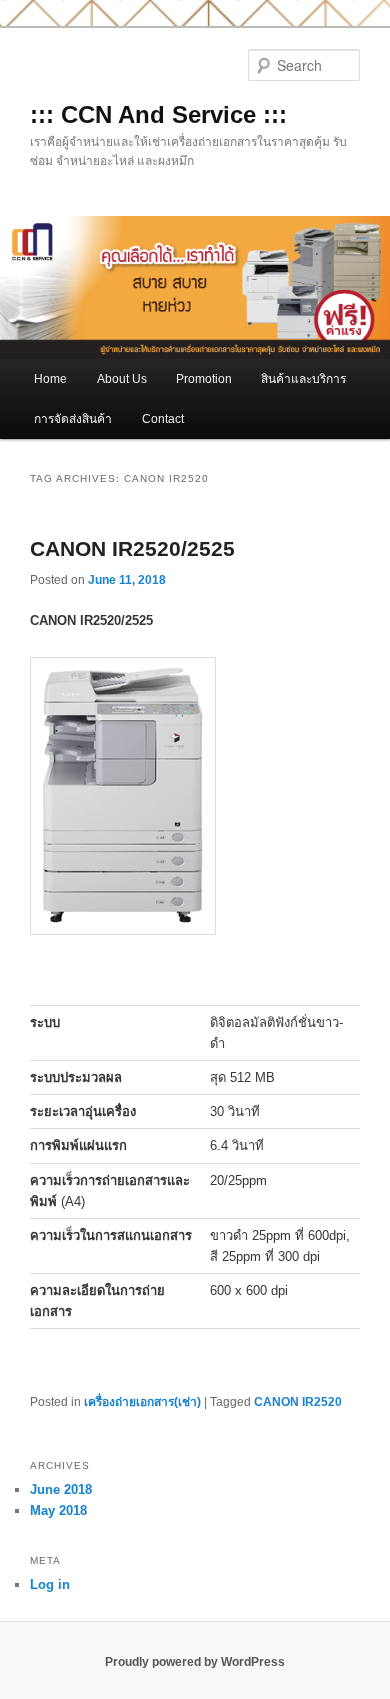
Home (50, 379)
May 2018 (58, 1510)
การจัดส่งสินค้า (73, 419)
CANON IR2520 (298, 1402)
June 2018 (61, 1489)
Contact (163, 419)
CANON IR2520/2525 (132, 548)
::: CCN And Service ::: (158, 114)
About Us (122, 379)
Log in (50, 1584)
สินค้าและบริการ (303, 379)
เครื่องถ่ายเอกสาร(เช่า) (142, 1402)
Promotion (204, 379)
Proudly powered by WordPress (195, 1662)
